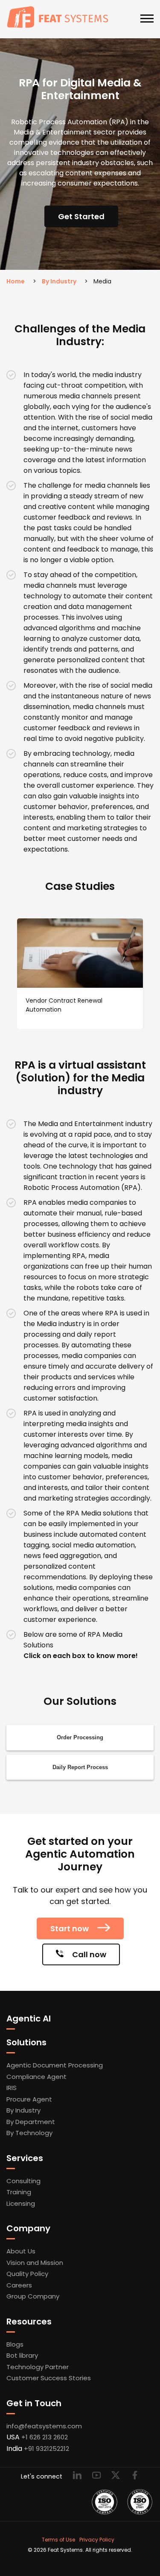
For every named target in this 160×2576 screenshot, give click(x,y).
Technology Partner (38, 2367)
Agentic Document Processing (55, 2065)
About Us (21, 2251)
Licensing (21, 2203)
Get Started (81, 216)
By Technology (29, 2133)
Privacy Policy (97, 2540)
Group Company (33, 2296)
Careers (19, 2285)
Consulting (23, 2181)
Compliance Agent (36, 2077)
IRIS (12, 2088)
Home (16, 281)
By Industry (59, 281)
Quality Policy (27, 2274)
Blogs (15, 2344)
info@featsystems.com (44, 2426)
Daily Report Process (80, 1767)
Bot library (22, 2355)
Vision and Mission (35, 2263)
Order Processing (80, 1737)
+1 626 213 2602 (45, 2437)
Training (19, 2192)
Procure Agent (29, 2099)
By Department (31, 2122)
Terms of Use (58, 2540)
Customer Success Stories (49, 2378)
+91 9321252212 (47, 2449)
